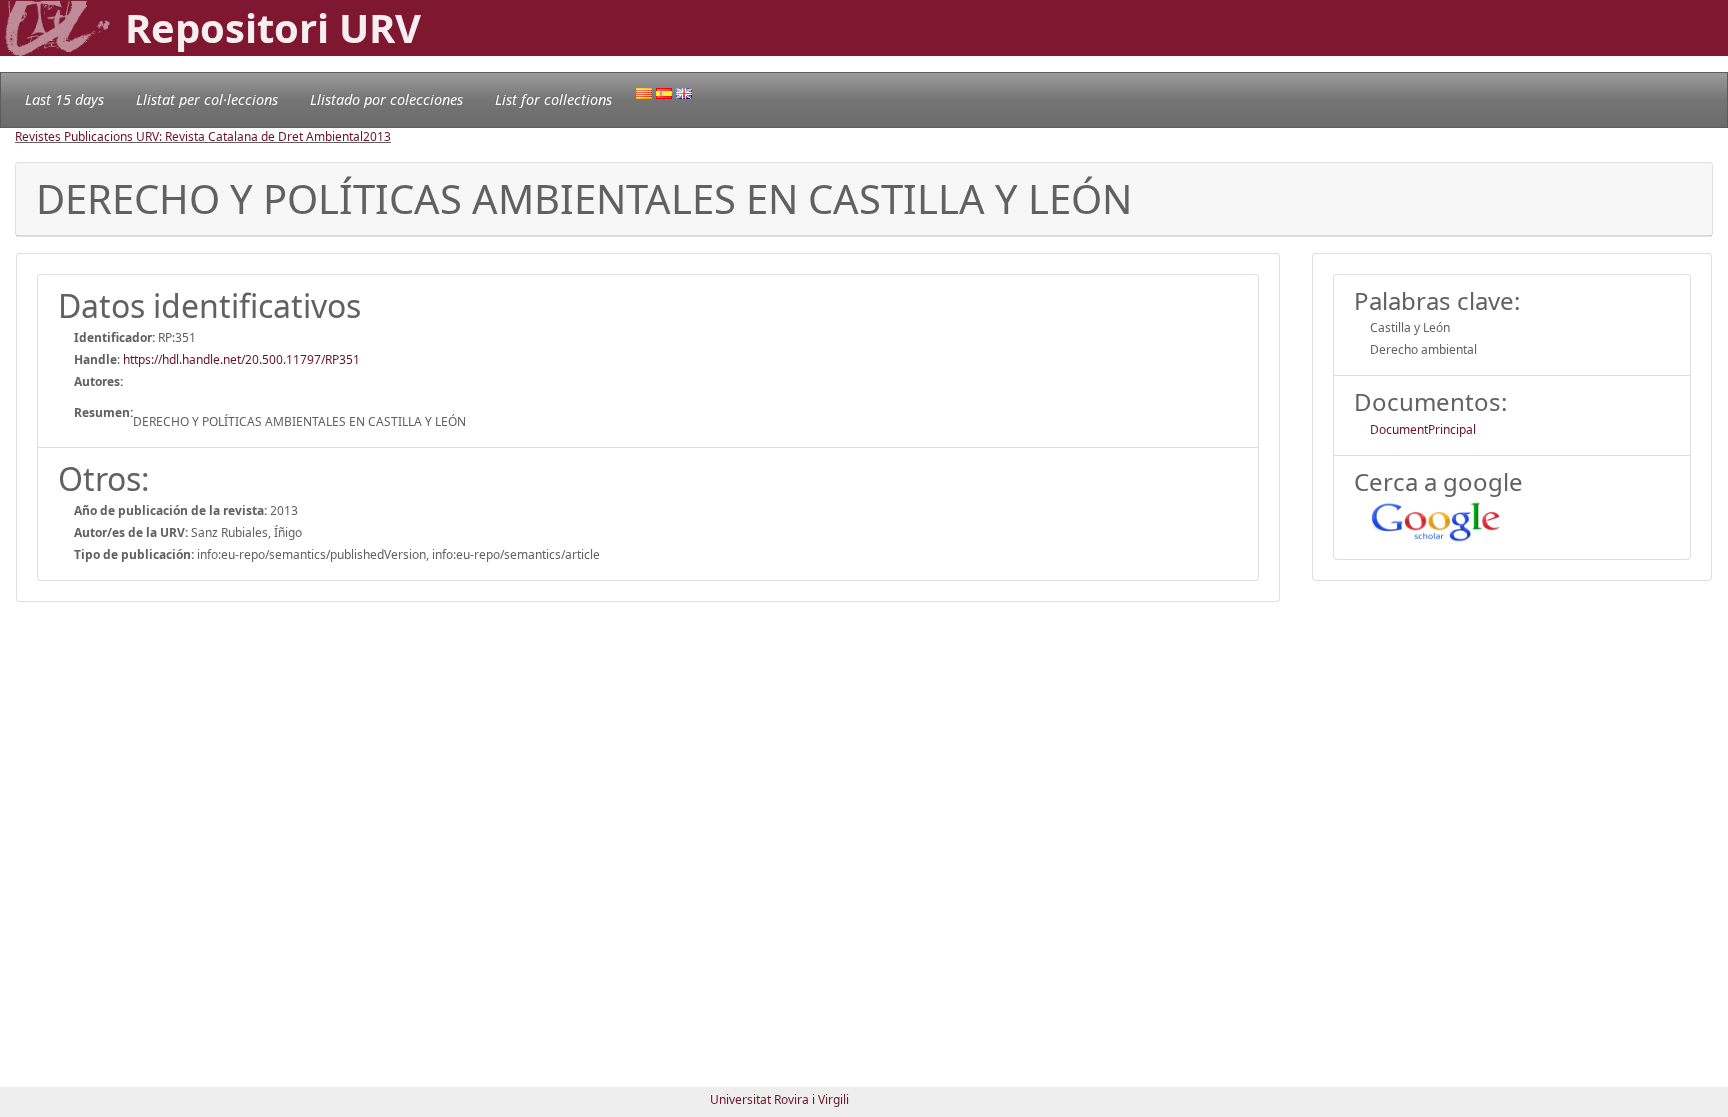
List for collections (553, 99)
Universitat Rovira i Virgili (779, 1099)
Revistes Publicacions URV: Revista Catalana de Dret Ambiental (189, 136)
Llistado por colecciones (386, 99)
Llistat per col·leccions (207, 99)
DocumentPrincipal (1423, 429)
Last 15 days (64, 99)
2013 (377, 136)
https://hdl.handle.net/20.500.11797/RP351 (241, 359)
